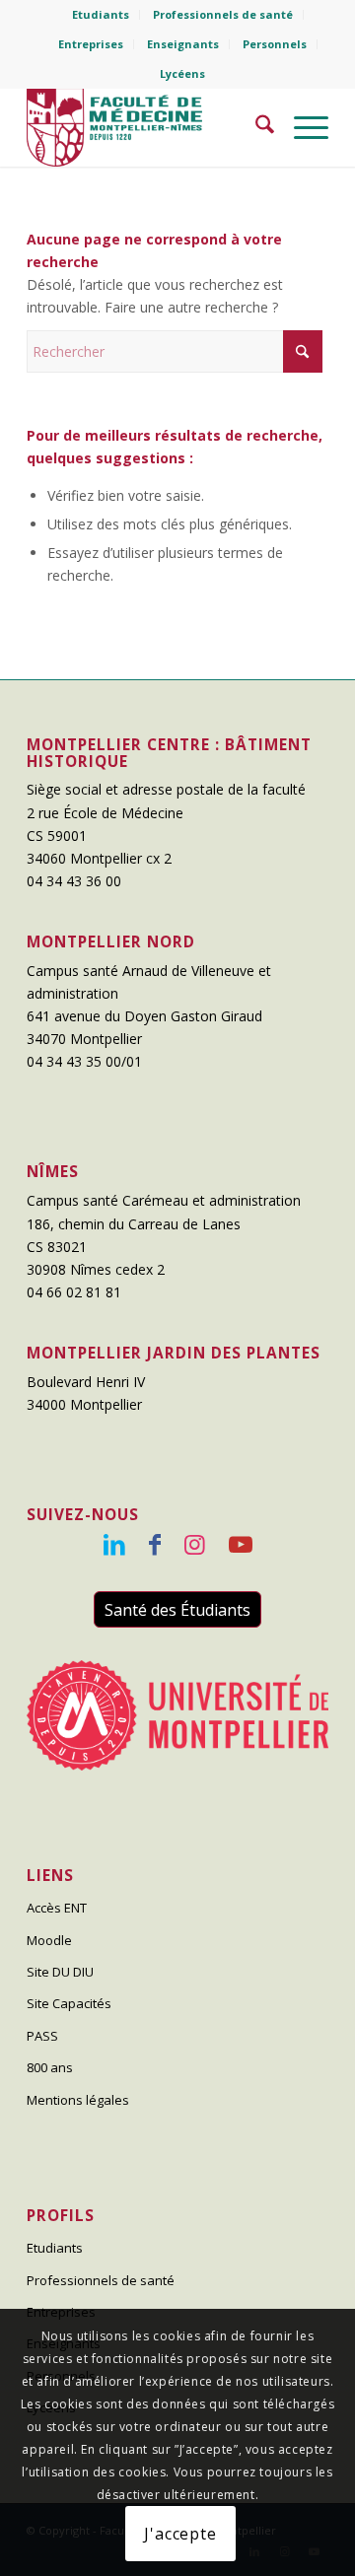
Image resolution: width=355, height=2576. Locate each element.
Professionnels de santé (223, 14)
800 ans (50, 2067)
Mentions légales (78, 2100)
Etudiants (101, 14)
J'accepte (180, 2534)
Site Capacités (69, 2003)
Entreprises (91, 44)
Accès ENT (57, 1908)
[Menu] (301, 127)
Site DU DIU (60, 1972)
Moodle (49, 1940)
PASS (42, 2036)
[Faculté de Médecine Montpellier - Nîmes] (147, 127)
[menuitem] (101, 15)
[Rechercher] (255, 127)
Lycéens (182, 73)
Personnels (275, 44)
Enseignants (183, 44)
